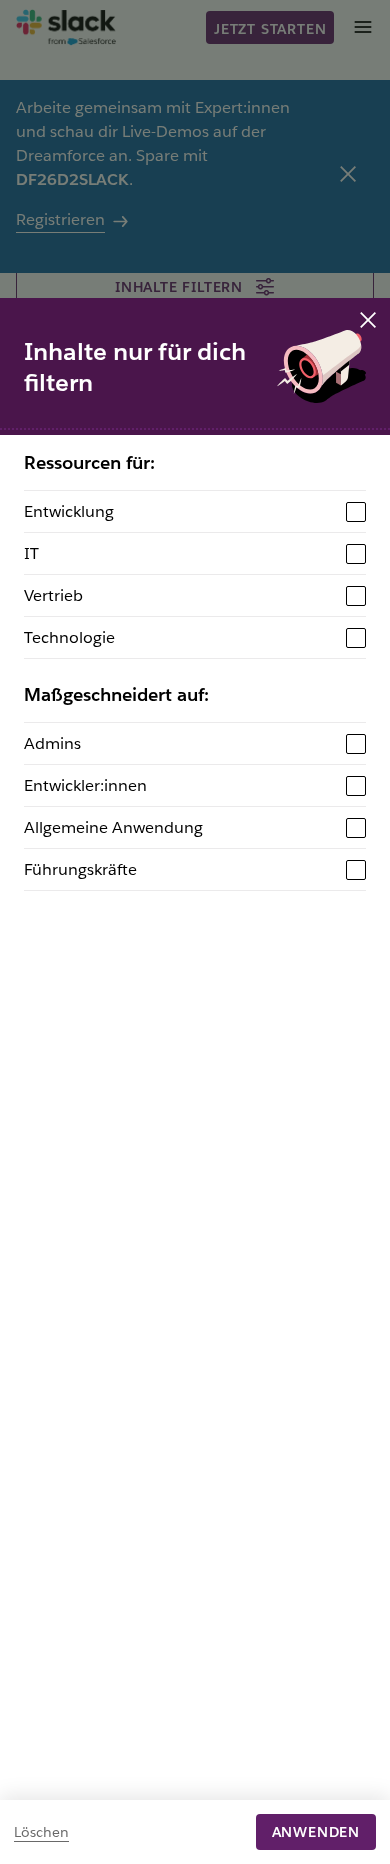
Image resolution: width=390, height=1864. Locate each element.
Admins (52, 743)
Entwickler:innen (85, 785)
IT (31, 553)
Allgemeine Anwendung (113, 827)
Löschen (41, 1832)
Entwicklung (69, 511)
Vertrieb (53, 595)
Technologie (69, 637)
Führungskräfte (80, 869)
